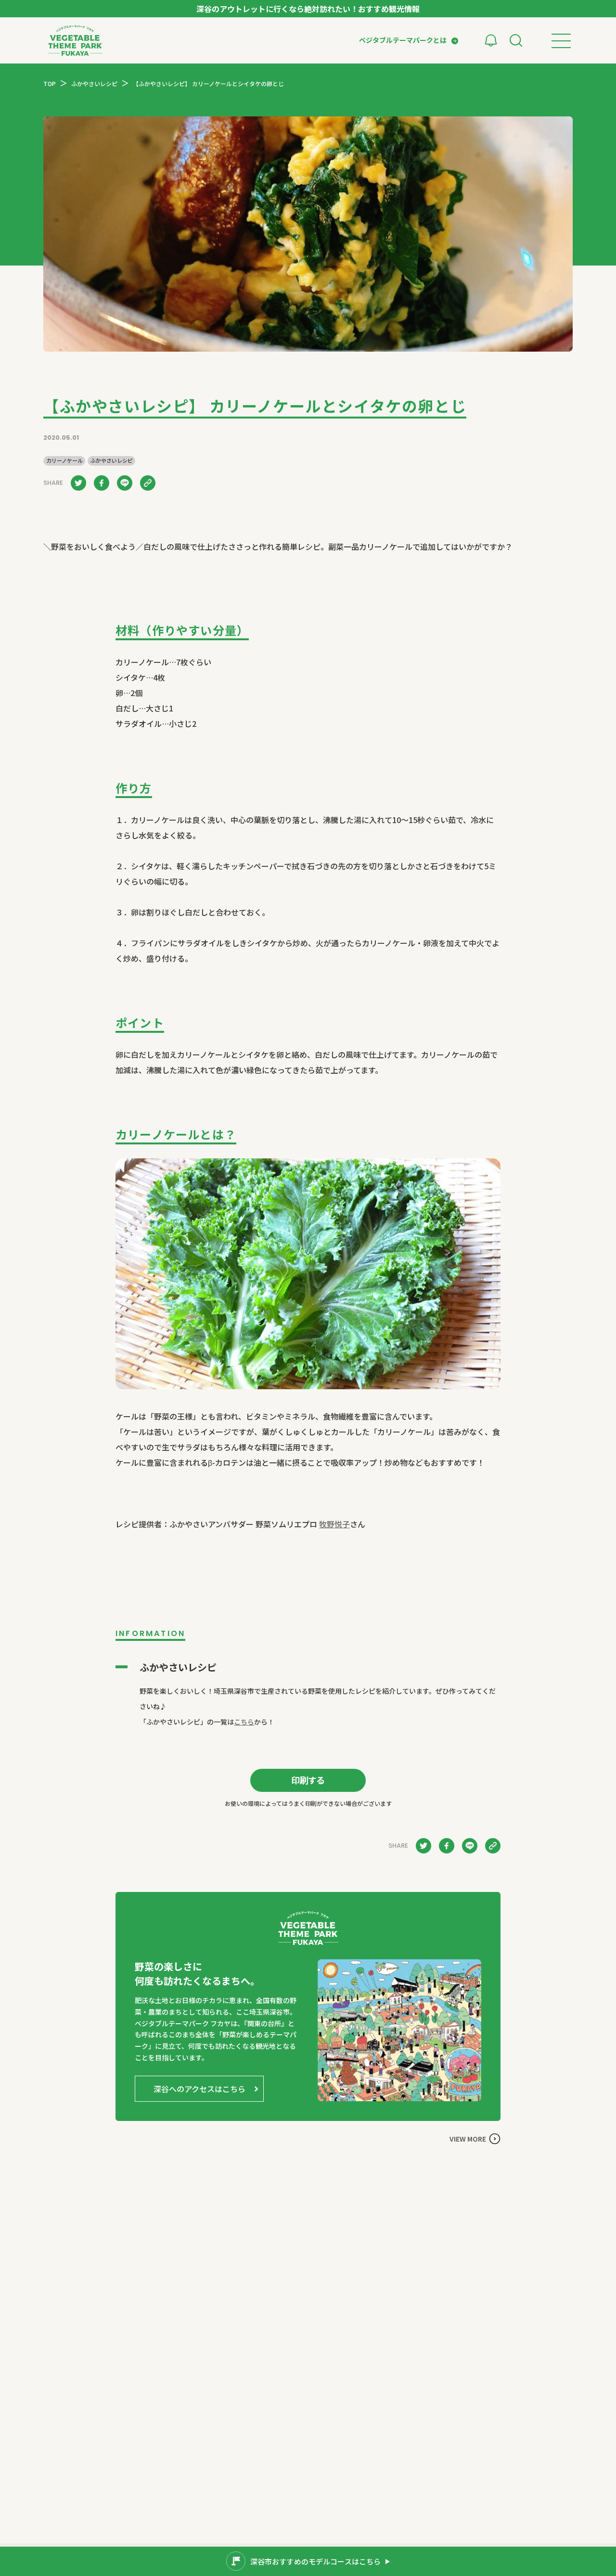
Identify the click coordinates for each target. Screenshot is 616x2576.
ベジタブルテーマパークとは (403, 40)
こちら (244, 1722)
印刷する (308, 1780)
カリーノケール (64, 461)
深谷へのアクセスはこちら (199, 2089)
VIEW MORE (468, 2139)
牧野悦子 (334, 1524)
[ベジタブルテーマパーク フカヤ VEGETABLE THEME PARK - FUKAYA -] (75, 40)
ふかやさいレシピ (112, 461)
